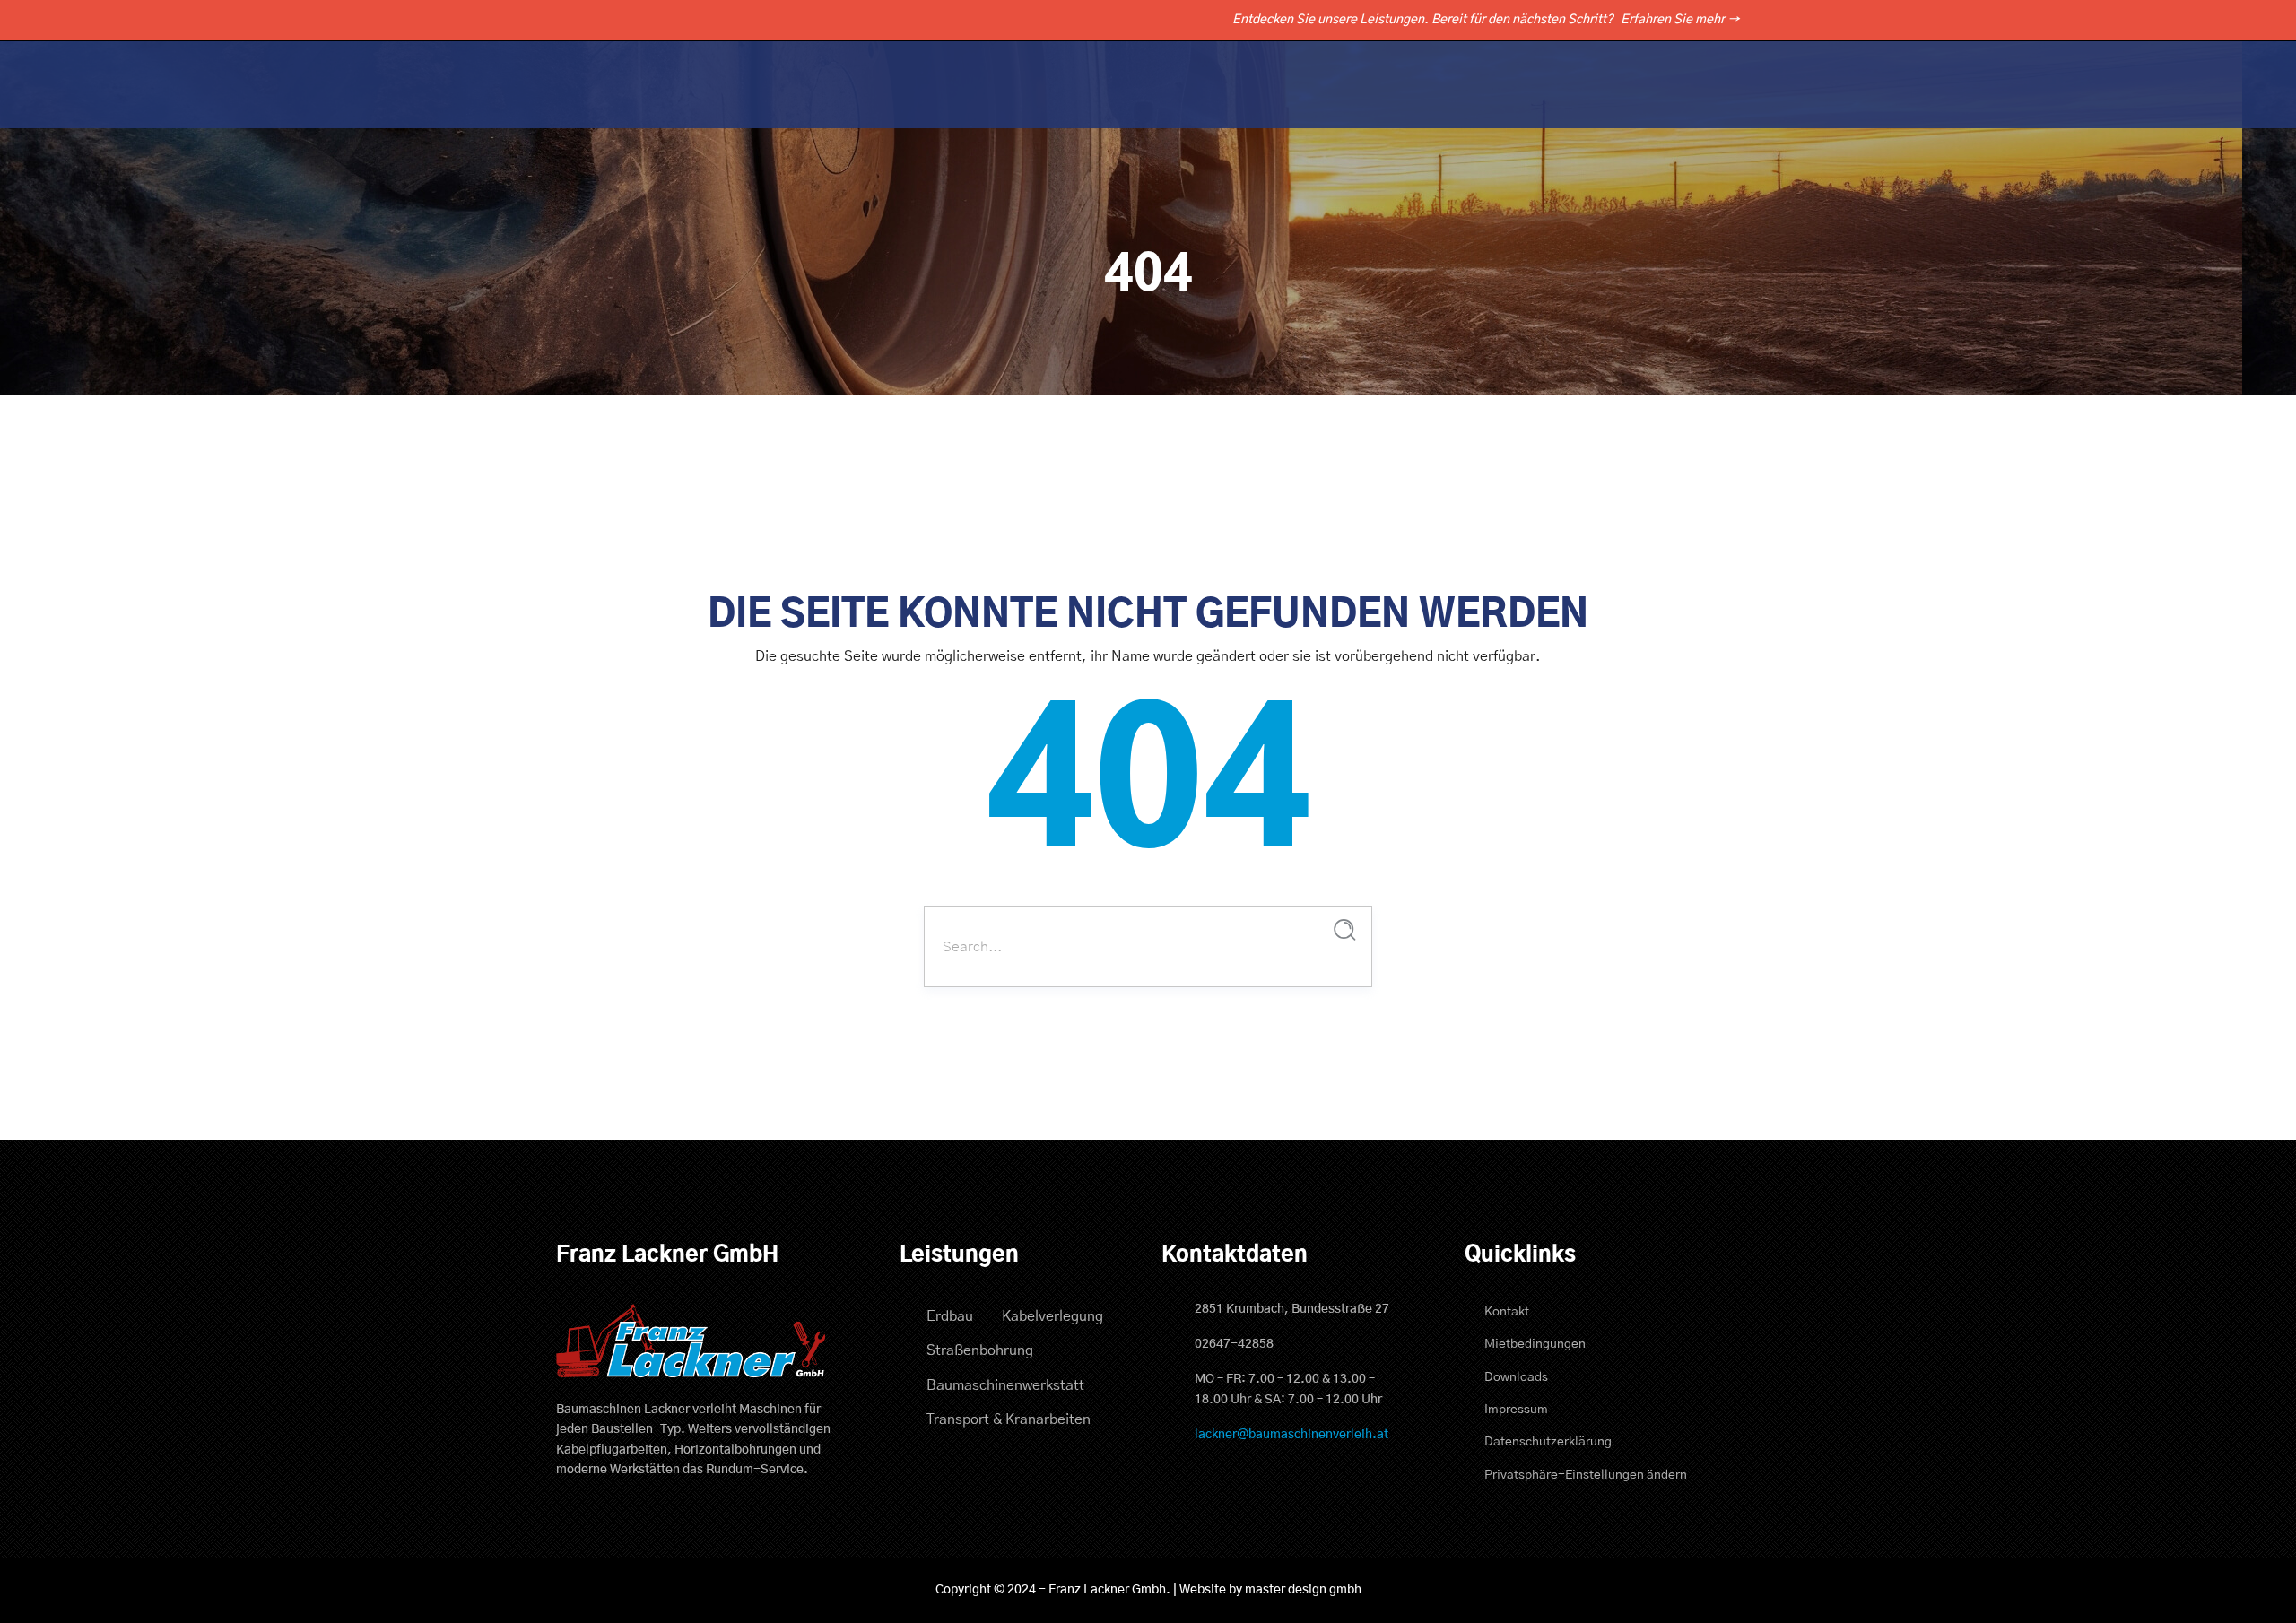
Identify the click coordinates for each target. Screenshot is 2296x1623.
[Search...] (1345, 930)
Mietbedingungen (1535, 1344)
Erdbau (950, 1316)
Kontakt (1507, 1312)
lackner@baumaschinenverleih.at (1291, 1435)
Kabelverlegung (1052, 1316)
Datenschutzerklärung (1548, 1442)
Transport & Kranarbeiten (1009, 1419)
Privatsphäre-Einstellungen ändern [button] (1586, 1475)
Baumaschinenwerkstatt (1005, 1385)
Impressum (1516, 1410)
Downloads (1516, 1377)
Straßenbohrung (980, 1350)
